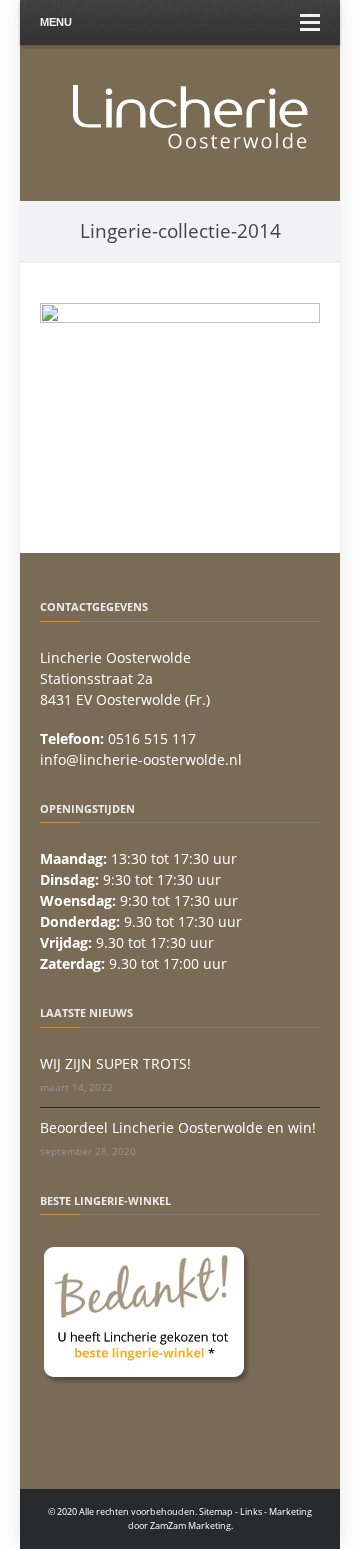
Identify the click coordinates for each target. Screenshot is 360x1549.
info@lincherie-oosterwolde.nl (141, 759)
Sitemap (216, 1511)
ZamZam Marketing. (191, 1525)
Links (251, 1511)
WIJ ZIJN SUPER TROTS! (115, 1063)
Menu (56, 22)
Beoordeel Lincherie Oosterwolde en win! (178, 1127)
